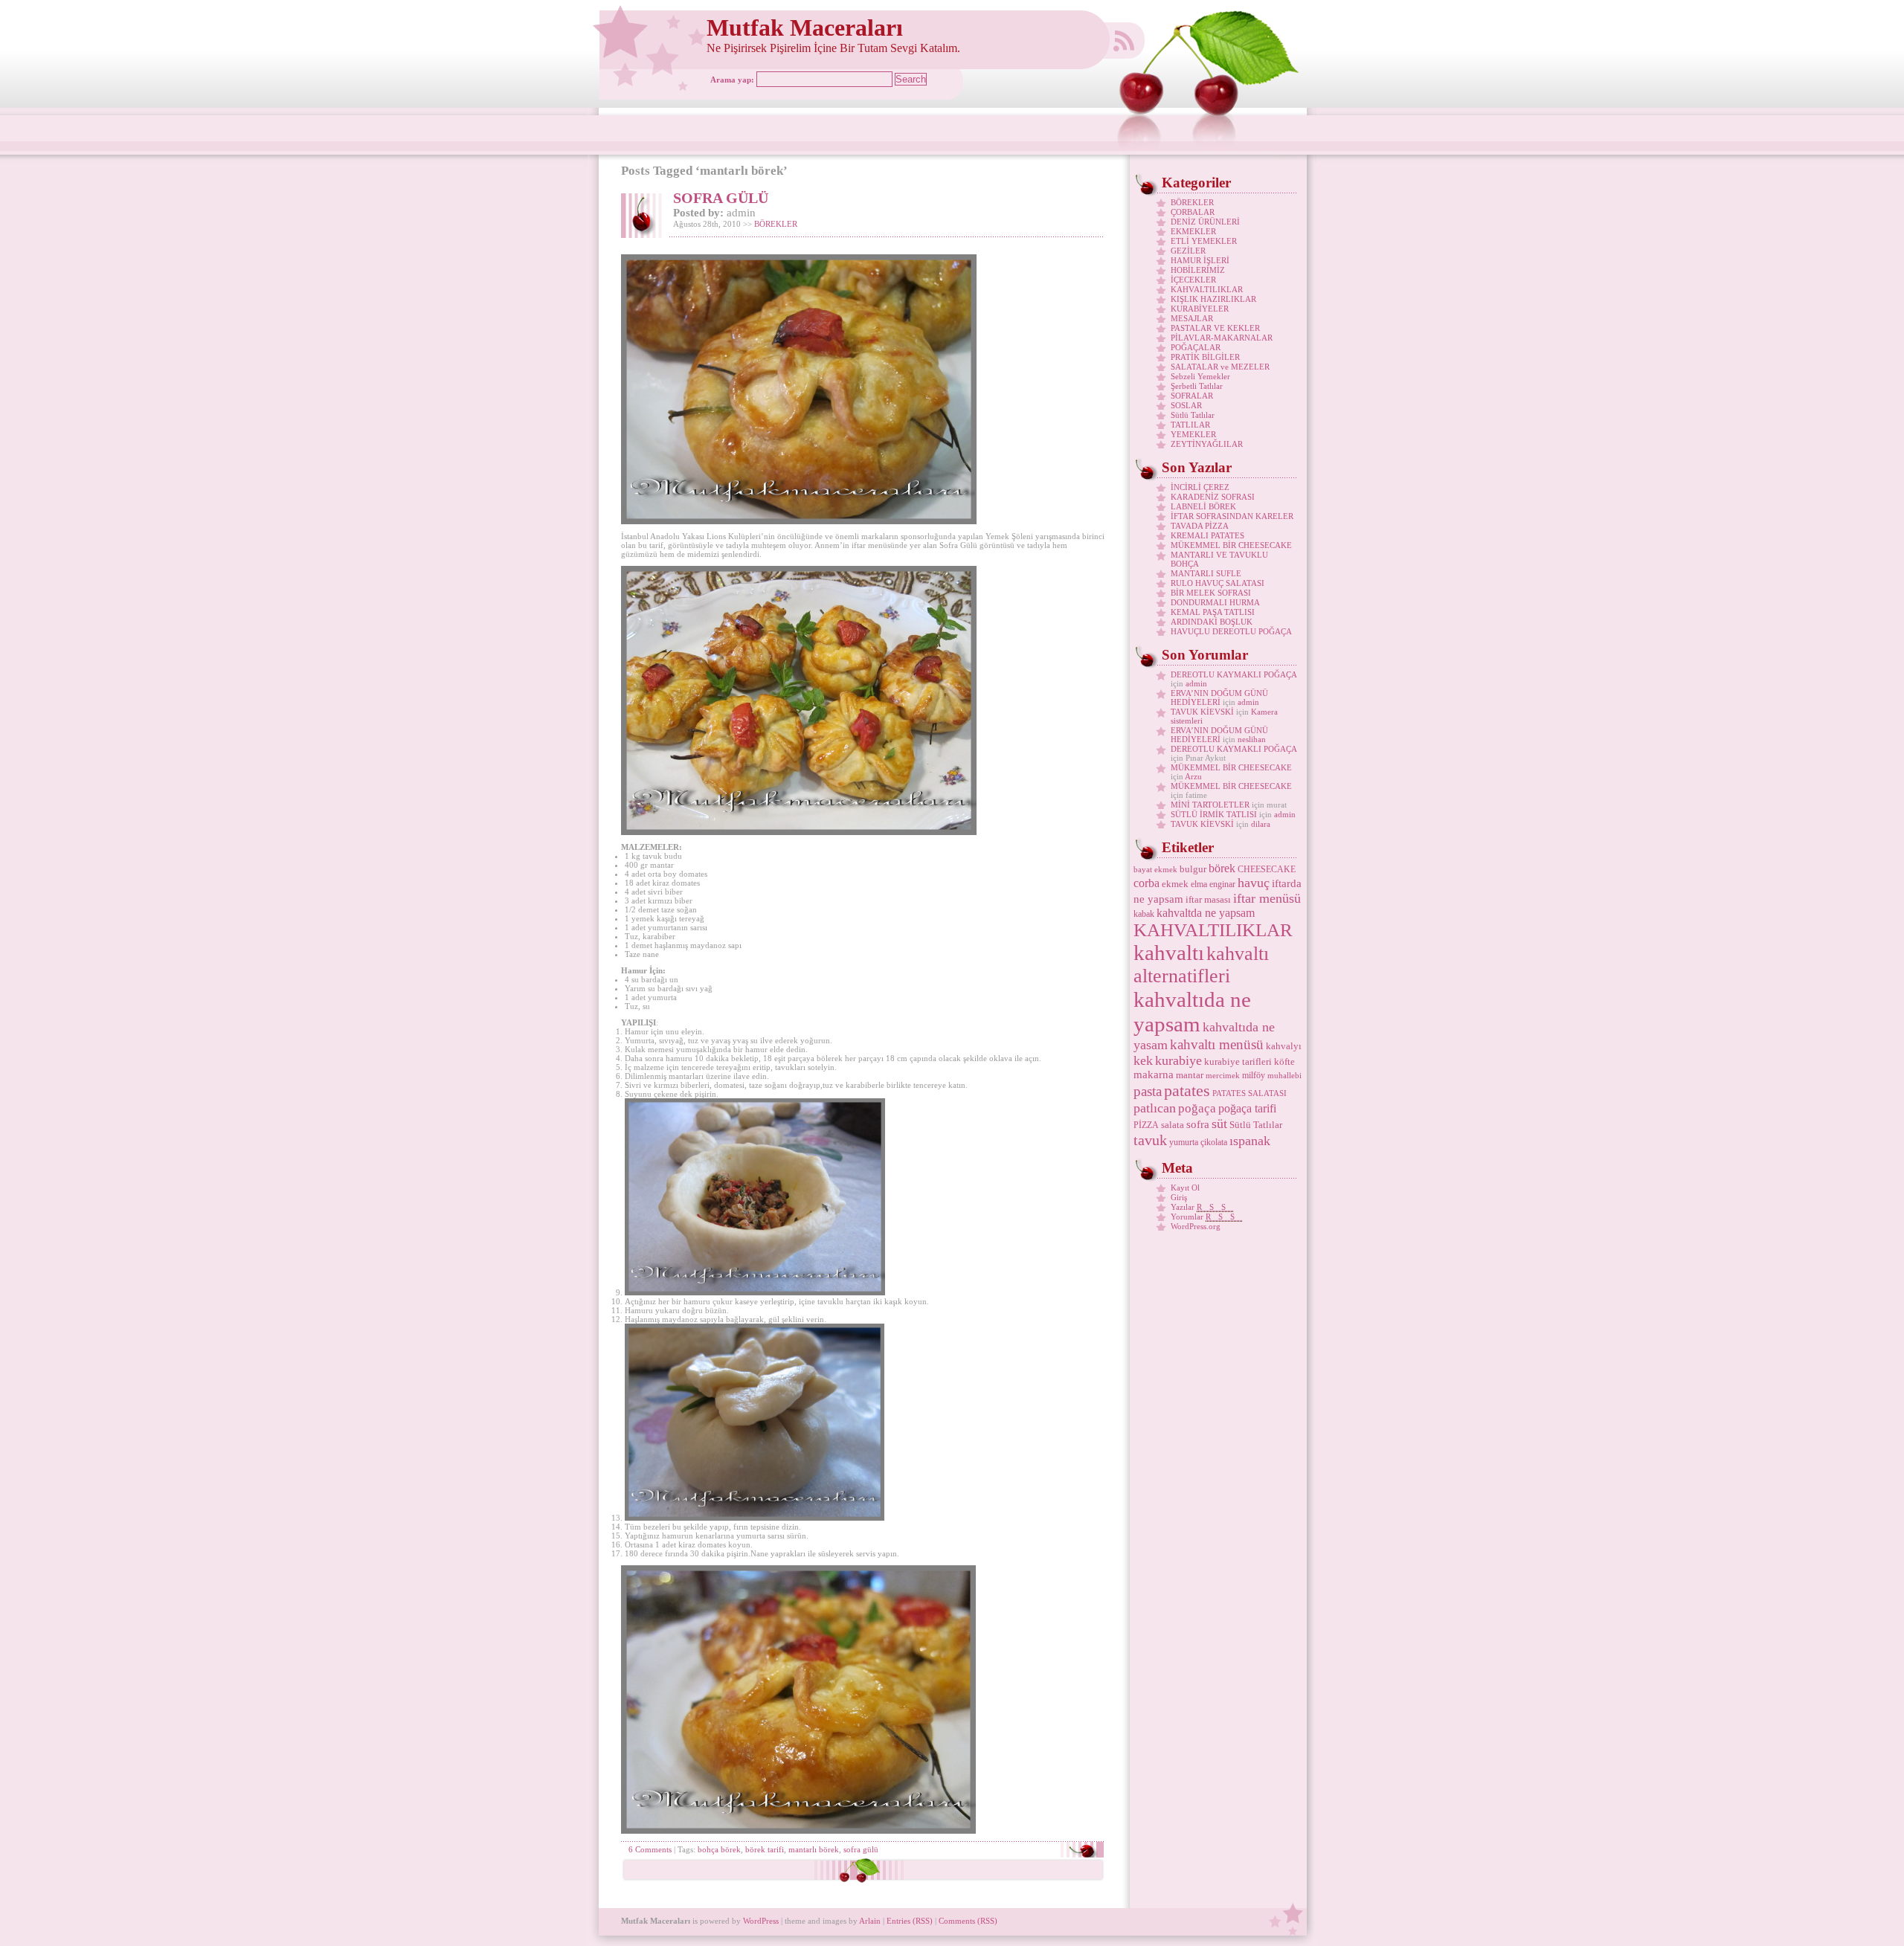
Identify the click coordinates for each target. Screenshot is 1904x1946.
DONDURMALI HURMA (1215, 602)
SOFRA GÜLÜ (721, 198)
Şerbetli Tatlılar (1197, 386)
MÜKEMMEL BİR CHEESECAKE (1231, 545)
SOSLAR (1186, 405)
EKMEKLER (1193, 231)
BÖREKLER (776, 224)
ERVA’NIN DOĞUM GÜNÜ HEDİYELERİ (1219, 697)
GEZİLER (1188, 251)
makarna (1154, 1075)
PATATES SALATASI (1249, 1093)
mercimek (1223, 1076)
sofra (1198, 1124)
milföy (1254, 1075)
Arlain (870, 1921)
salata (1173, 1125)
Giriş (1179, 1197)
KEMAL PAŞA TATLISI (1213, 612)
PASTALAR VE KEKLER (1215, 328)
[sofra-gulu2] (798, 1831)
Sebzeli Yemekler (1200, 376)
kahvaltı (1169, 953)
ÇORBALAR (1193, 212)
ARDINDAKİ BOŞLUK (1212, 622)
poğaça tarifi (1247, 1108)
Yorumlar (1206, 1217)
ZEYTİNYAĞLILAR (1207, 444)
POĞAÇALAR (1196, 347)
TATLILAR (1190, 425)
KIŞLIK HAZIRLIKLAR (1213, 299)
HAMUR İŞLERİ (1200, 260)
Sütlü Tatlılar (1193, 415)
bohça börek (719, 1849)
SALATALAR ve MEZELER (1220, 367)
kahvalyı (1284, 1046)
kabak (1144, 914)
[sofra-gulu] (799, 521)
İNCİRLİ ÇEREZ (1200, 487)
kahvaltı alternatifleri (1201, 965)
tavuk (1150, 1140)
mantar (1190, 1075)
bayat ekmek (1155, 870)
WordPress (761, 1921)
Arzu (1193, 776)
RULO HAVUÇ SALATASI (1218, 583)
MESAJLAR (1192, 318)
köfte (1284, 1061)
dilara (1261, 824)
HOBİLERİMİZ (1198, 270)
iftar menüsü (1267, 898)
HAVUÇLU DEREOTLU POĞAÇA (1231, 631)
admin (1196, 683)
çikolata (1214, 1142)
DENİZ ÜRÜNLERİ (1205, 222)
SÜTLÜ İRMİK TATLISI (1214, 814)
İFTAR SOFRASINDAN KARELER (1232, 516)
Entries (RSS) (910, 1921)
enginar (1222, 884)
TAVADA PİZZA (1200, 526)
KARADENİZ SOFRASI (1213, 497)
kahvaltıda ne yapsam (1192, 1012)
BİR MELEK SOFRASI (1211, 593)
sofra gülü (861, 1849)
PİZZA (1146, 1125)
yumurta (1184, 1142)
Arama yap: (732, 80)
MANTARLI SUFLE (1206, 573)
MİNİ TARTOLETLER (1210, 805)
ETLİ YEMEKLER (1204, 241)
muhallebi (1284, 1076)
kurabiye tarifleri (1238, 1061)
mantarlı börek (814, 1849)
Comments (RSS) (968, 1921)
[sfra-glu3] (755, 1518)
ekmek (1175, 884)
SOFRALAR (1192, 396)
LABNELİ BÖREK (1203, 506)
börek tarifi (765, 1849)
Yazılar (1202, 1207)
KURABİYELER (1200, 309)
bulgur (1193, 869)
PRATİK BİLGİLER (1205, 357)
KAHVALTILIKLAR (1207, 289)
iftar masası (1208, 899)
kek (1143, 1060)
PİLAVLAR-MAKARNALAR (1222, 338)
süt (1219, 1124)
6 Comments (650, 1849)
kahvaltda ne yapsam (1206, 913)
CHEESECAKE (1267, 869)
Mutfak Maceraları (805, 28)
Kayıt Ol (1185, 1188)
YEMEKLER (1193, 434)
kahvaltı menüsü (1217, 1044)
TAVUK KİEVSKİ (1202, 712)
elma (1199, 884)
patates (1187, 1090)
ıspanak (1250, 1141)
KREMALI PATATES (1207, 535)
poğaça (1197, 1108)
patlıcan (1155, 1108)
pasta (1148, 1091)
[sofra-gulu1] (799, 832)
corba (1146, 883)
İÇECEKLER (1193, 280)
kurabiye (1178, 1060)
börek (1222, 868)
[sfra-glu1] (755, 1292)
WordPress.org (1196, 1226)
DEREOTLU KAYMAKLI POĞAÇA (1234, 674)
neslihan (1252, 739)
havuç (1254, 883)
